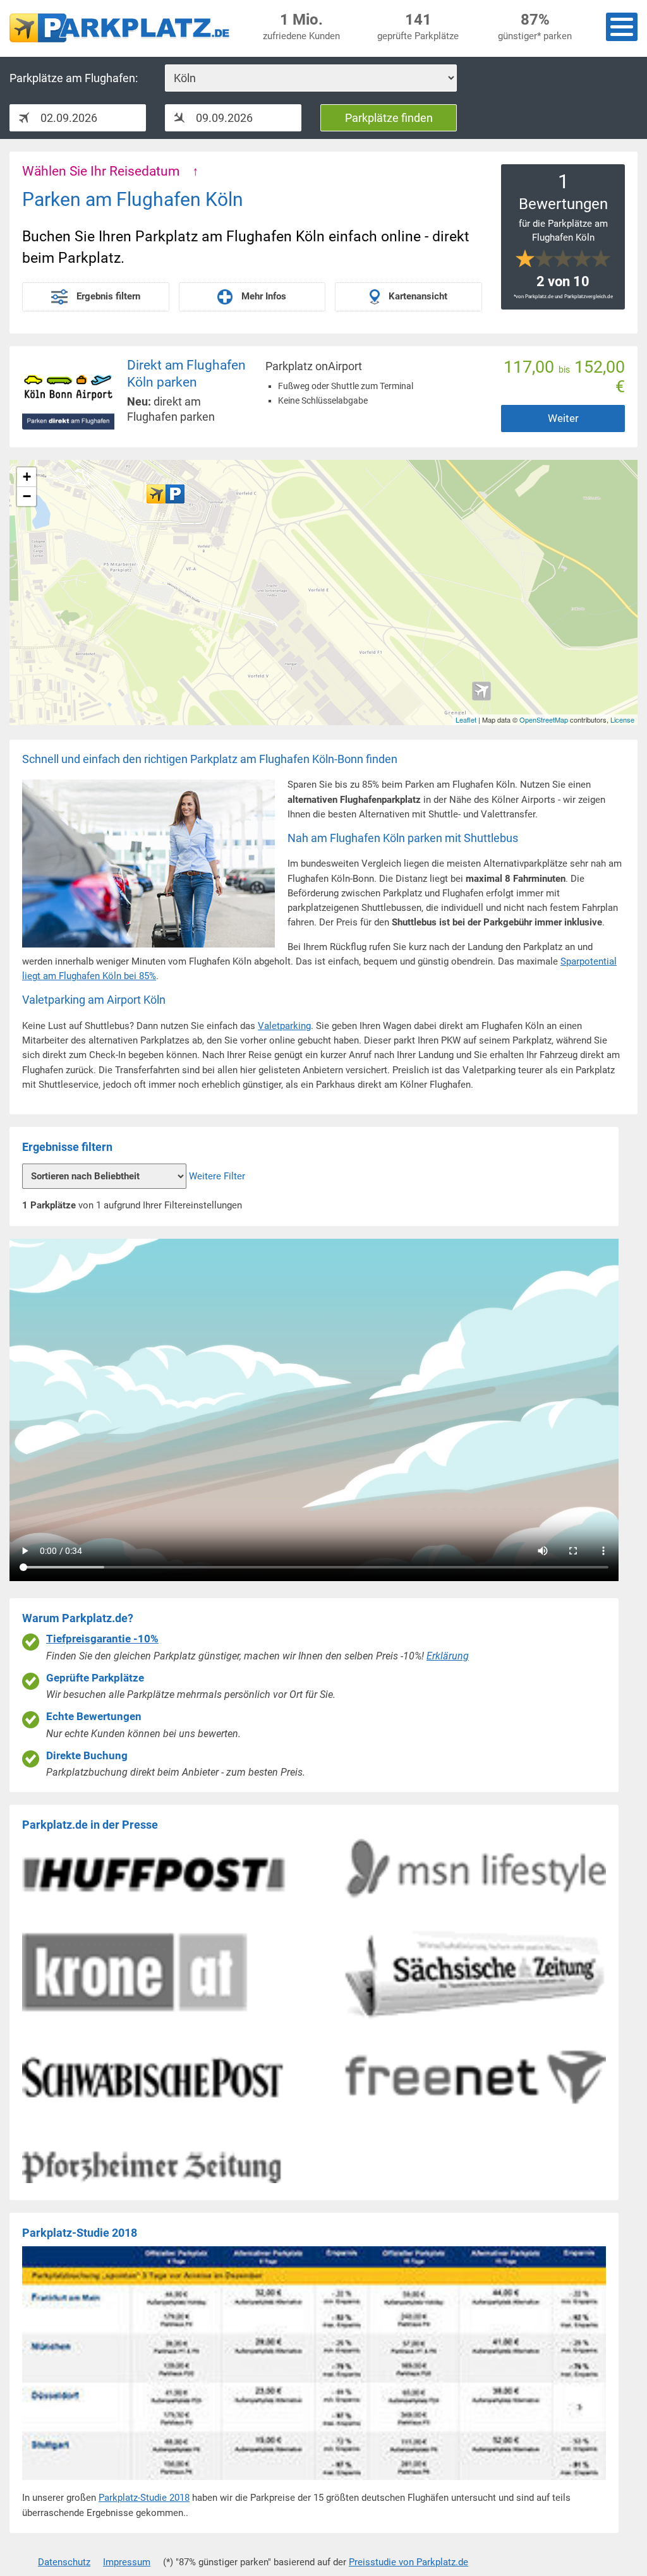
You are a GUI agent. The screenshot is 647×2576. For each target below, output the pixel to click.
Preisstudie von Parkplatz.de (408, 2562)
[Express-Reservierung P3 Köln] (166, 494)
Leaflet (466, 719)
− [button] (27, 496)
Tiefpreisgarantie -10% (102, 1639)
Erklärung (448, 1656)
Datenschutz (64, 2562)
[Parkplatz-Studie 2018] (314, 2483)
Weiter (563, 418)
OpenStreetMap (544, 719)
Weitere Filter (217, 1176)
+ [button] (27, 477)
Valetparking (284, 1026)
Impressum (127, 2562)
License (622, 719)
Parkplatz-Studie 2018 (144, 2498)
